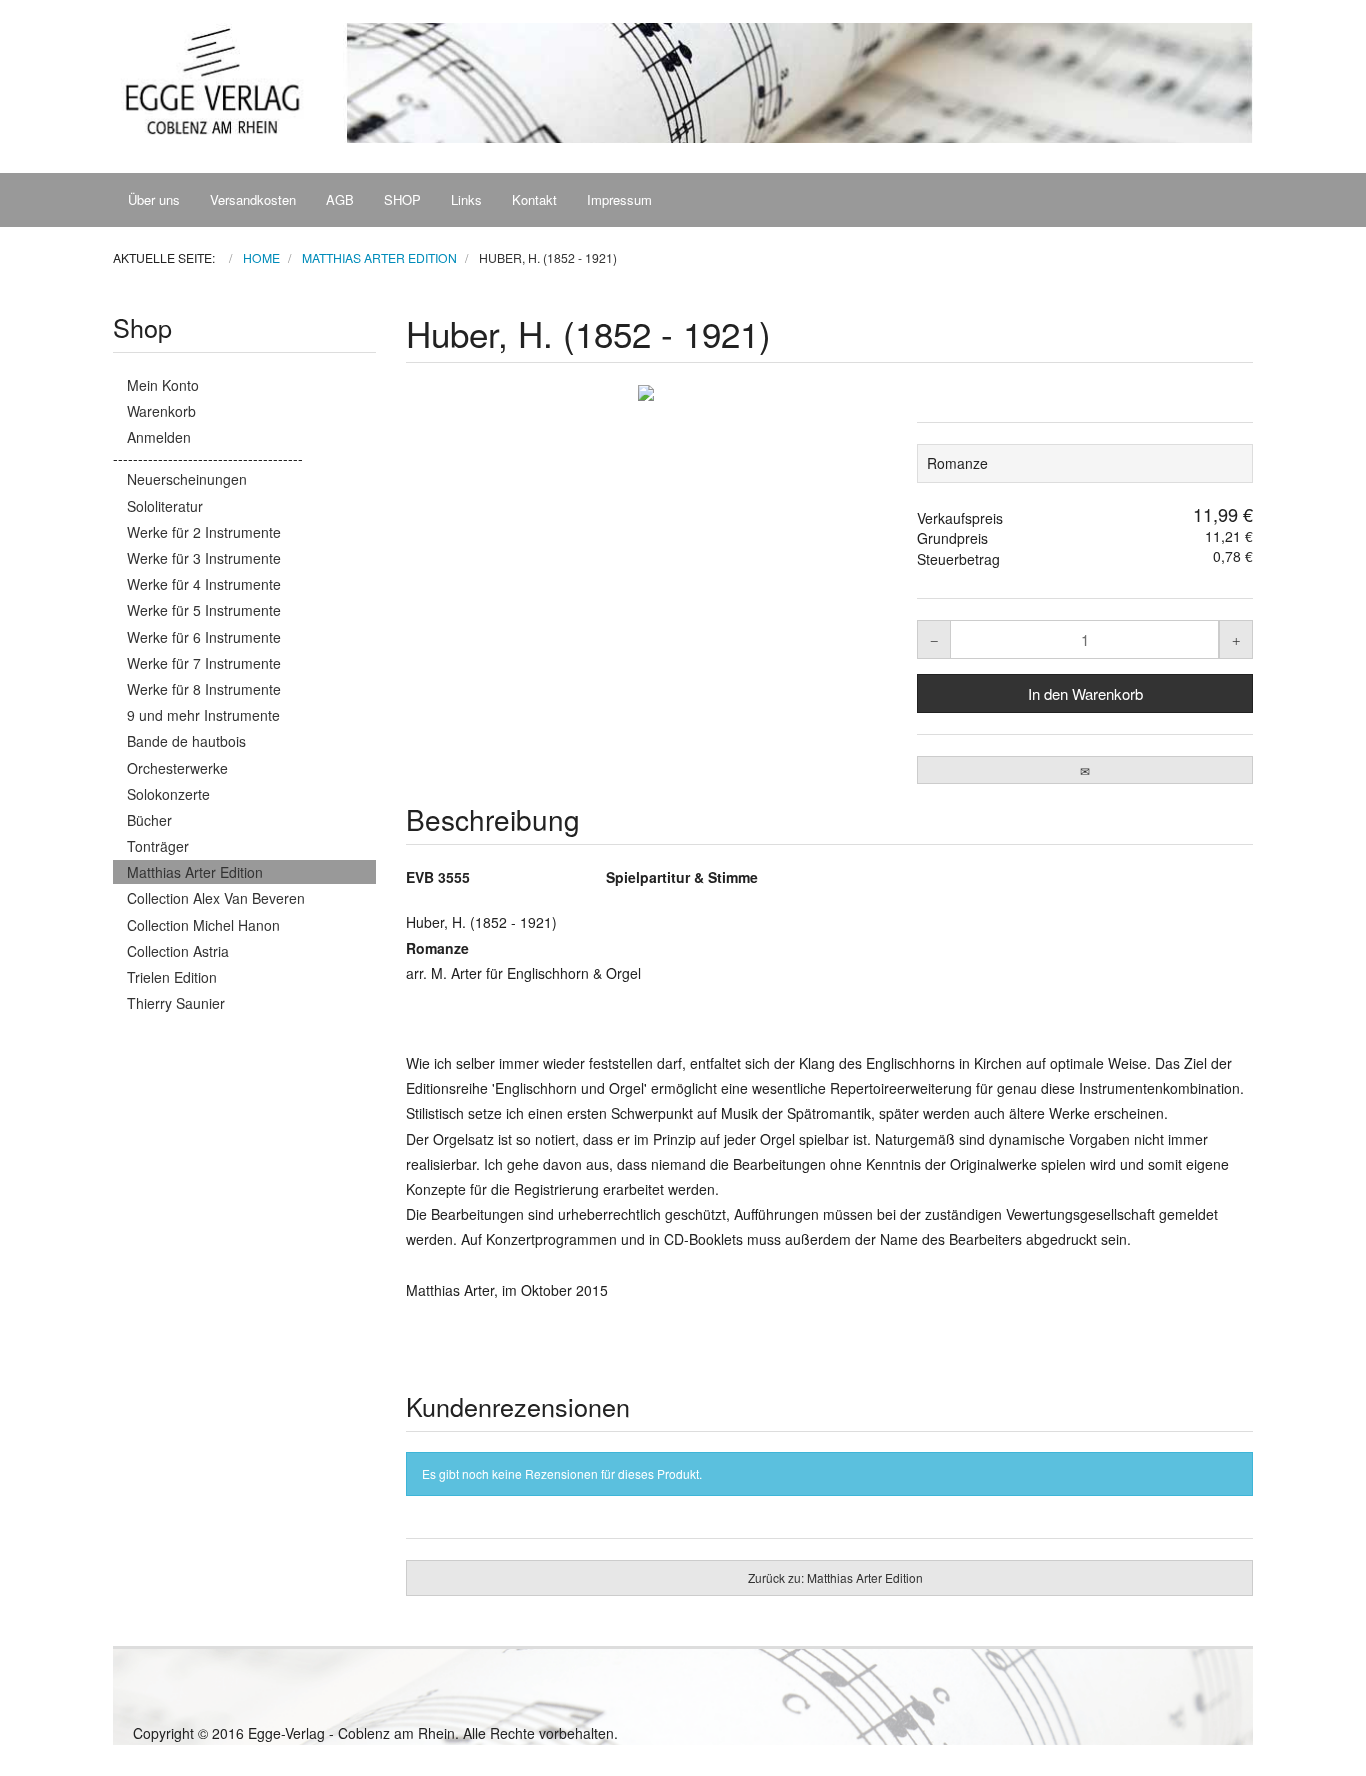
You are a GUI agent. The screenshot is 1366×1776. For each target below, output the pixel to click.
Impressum (619, 199)
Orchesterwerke (177, 768)
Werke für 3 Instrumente (204, 558)
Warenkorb (161, 411)
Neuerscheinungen (187, 479)
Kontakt (534, 199)
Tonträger (158, 846)
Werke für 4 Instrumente (204, 584)
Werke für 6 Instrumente (204, 637)
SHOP (402, 199)
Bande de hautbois (186, 741)
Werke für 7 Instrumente (204, 663)
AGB (340, 199)
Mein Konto (163, 385)
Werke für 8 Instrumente (204, 689)
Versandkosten (253, 199)
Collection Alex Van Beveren (216, 898)
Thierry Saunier (176, 1003)
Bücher (149, 820)
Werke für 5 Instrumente (204, 610)
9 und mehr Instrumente (203, 715)
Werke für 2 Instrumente (204, 532)
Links (466, 199)
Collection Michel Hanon (203, 925)
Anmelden (159, 437)
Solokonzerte (168, 794)
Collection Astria (178, 951)
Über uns (154, 199)
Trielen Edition (172, 977)
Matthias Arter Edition (195, 872)
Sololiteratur (165, 506)
